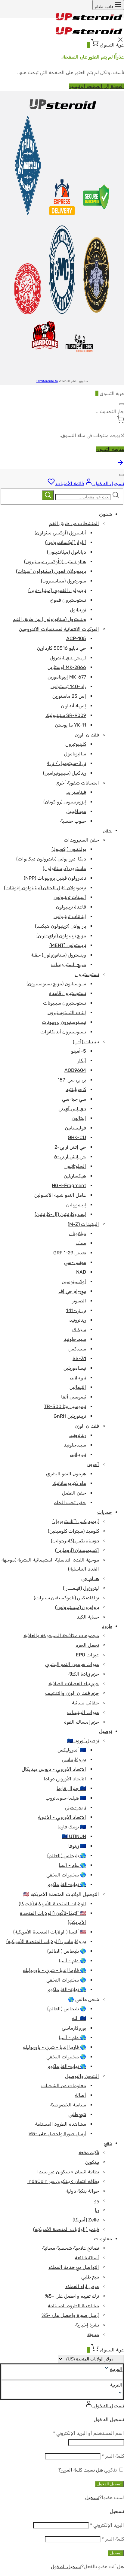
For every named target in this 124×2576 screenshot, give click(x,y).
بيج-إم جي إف (72, 1291)
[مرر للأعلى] (120, 464)
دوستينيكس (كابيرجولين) (75, 1541)
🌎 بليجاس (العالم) (67, 1856)
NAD (81, 1272)
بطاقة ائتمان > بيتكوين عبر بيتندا (68, 2172)
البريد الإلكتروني (107, 2525)
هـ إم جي (90, 1578)
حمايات (105, 1512)
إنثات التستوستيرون (67, 1013)
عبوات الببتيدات (83, 1712)
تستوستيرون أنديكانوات (63, 1032)
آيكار (82, 1061)
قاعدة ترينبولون (71, 907)
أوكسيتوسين (74, 1282)
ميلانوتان (78, 1234)
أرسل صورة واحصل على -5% (57, 2134)
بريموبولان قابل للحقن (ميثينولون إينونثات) (45, 888)
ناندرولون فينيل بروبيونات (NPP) (55, 878)
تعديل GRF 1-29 (70, 1253)
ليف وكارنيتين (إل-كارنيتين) (60, 1214)
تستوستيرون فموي (68, 600)
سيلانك (79, 1330)
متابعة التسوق (110, 449)
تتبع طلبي (77, 2114)
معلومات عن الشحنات (64, 2086)
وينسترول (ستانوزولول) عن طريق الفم (50, 619)
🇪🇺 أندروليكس (72, 1750)
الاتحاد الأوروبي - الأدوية (62, 1817)
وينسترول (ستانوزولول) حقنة (58, 955)
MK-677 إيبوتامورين (67, 677)
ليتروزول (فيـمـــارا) (81, 1588)
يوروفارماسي (74, 1760)
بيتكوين (92, 2162)
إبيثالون (79, 1118)
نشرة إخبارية (87, 2325)
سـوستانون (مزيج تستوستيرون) (56, 984)
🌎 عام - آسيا (72, 1865)
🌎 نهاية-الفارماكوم (67, 1884)
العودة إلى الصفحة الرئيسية (97, 86)
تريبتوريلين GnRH (70, 1416)
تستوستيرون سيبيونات (65, 1003)
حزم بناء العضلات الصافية (74, 1684)
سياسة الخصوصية (68, 2105)
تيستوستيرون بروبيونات (64, 1022)
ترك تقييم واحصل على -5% (72, 2296)
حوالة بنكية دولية (82, 2191)
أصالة (81, 2095)
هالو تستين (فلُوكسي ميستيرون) (55, 562)
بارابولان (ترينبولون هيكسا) (60, 926)
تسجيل (92, 2497)
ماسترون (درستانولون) (64, 868)
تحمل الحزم (87, 1645)
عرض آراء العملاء (82, 2286)
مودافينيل (76, 811)
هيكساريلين (75, 1176)
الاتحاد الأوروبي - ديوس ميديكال (54, 1769)
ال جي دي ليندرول (68, 658)
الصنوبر (79, 1301)
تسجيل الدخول (109, 2484)
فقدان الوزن (87, 735)
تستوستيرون (87, 974)
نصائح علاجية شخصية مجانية (71, 2248)
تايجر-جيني (75, 1808)
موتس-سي (75, 1262)
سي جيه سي (74, 1099)
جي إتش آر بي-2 (70, 1147)
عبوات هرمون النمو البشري (72, 1664)
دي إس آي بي (72, 1109)
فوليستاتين (76, 1128)
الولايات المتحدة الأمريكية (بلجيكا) (52, 1904)
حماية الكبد (88, 1617)
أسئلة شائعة (87, 2258)
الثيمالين (78, 1387)
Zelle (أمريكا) (86, 2220)
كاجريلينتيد (76, 1089)
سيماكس (77, 1349)
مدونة (93, 2334)
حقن (107, 831)
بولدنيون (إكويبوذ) (69, 849)
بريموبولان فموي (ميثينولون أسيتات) (51, 571)
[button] (62, 2385)
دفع (108, 2143)
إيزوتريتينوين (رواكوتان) (65, 802)
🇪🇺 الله (79, 2018)
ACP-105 (76, 638)
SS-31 (79, 1358)
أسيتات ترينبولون (70, 897)
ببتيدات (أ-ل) (86, 1042)
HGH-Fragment (69, 1185)
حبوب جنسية (73, 821)
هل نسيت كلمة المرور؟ (81, 2470)
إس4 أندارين (74, 706)
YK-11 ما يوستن (71, 725)
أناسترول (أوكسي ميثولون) (60, 533)
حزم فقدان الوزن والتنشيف (72, 1693)
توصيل (105, 1731)
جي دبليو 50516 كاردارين (62, 648)
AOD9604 (75, 1070)
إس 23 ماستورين (69, 696)
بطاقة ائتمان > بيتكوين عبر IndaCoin (63, 2181)
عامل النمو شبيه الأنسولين (60, 1195)
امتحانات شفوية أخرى (77, 783)
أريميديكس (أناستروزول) (76, 1521)
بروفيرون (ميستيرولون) (77, 1607)
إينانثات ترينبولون (70, 916)
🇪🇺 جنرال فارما (71, 1788)
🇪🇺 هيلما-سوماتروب (66, 1798)
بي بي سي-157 (72, 1080)
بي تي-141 (76, 1310)
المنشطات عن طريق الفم (74, 523)
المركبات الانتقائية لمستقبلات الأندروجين (59, 629)
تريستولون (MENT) (68, 945)
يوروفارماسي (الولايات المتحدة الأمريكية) (46, 1941)
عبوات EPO (87, 1655)
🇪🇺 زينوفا (77, 1846)
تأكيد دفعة (89, 2153)
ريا (97, 2210)
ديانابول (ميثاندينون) (67, 552)
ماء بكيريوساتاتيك (69, 1483)
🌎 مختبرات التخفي (66, 1875)
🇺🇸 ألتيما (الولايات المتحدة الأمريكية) (50, 1932)
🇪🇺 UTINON (74, 1836)
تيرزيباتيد (78, 1378)
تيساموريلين (75, 1368)
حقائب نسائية (85, 1703)
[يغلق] (122, 404)
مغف (81, 1243)
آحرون (93, 1464)
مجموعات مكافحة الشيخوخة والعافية (61, 1636)
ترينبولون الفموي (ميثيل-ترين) (57, 590)
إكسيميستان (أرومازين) (77, 1550)
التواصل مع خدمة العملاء (74, 2267)
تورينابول (78, 610)
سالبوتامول (75, 754)
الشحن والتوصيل (82, 2076)
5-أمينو (79, 1051)
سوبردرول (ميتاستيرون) (64, 581)
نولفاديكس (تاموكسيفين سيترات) (66, 1598)
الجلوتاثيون (75, 1166)
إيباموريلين (76, 1205)
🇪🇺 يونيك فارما (72, 1827)
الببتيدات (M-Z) (83, 1224)
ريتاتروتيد (78, 1320)
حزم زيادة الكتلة (84, 1674)
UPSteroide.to (47, 381)
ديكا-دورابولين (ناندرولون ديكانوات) (51, 859)
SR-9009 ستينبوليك (66, 715)
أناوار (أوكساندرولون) (66, 542)
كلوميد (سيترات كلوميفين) (73, 1531)
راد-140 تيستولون (68, 686)
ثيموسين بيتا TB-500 (65, 1406)
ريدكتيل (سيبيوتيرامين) (65, 773)
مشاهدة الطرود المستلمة (60, 2124)
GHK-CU (77, 1137)
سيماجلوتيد (75, 1339)
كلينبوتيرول (76, 744)
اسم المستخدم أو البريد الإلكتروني (88, 2433)
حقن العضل (74, 1493)
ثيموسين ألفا (74, 1397)
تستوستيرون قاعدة (68, 993)
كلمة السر (113, 2456)
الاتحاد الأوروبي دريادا (65, 1779)
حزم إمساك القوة (82, 1722)
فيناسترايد (76, 792)
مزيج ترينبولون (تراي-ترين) (61, 936)
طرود (107, 1626)
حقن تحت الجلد (70, 1503)
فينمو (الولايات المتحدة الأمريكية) (66, 2229)
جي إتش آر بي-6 (70, 1157)
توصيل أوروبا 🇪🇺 (83, 1741)
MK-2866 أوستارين (67, 667)
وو (97, 2201)
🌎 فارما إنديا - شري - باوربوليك (54, 1970)
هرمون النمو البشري (66, 1474)
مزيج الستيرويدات (69, 964)
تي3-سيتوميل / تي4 (66, 763)
